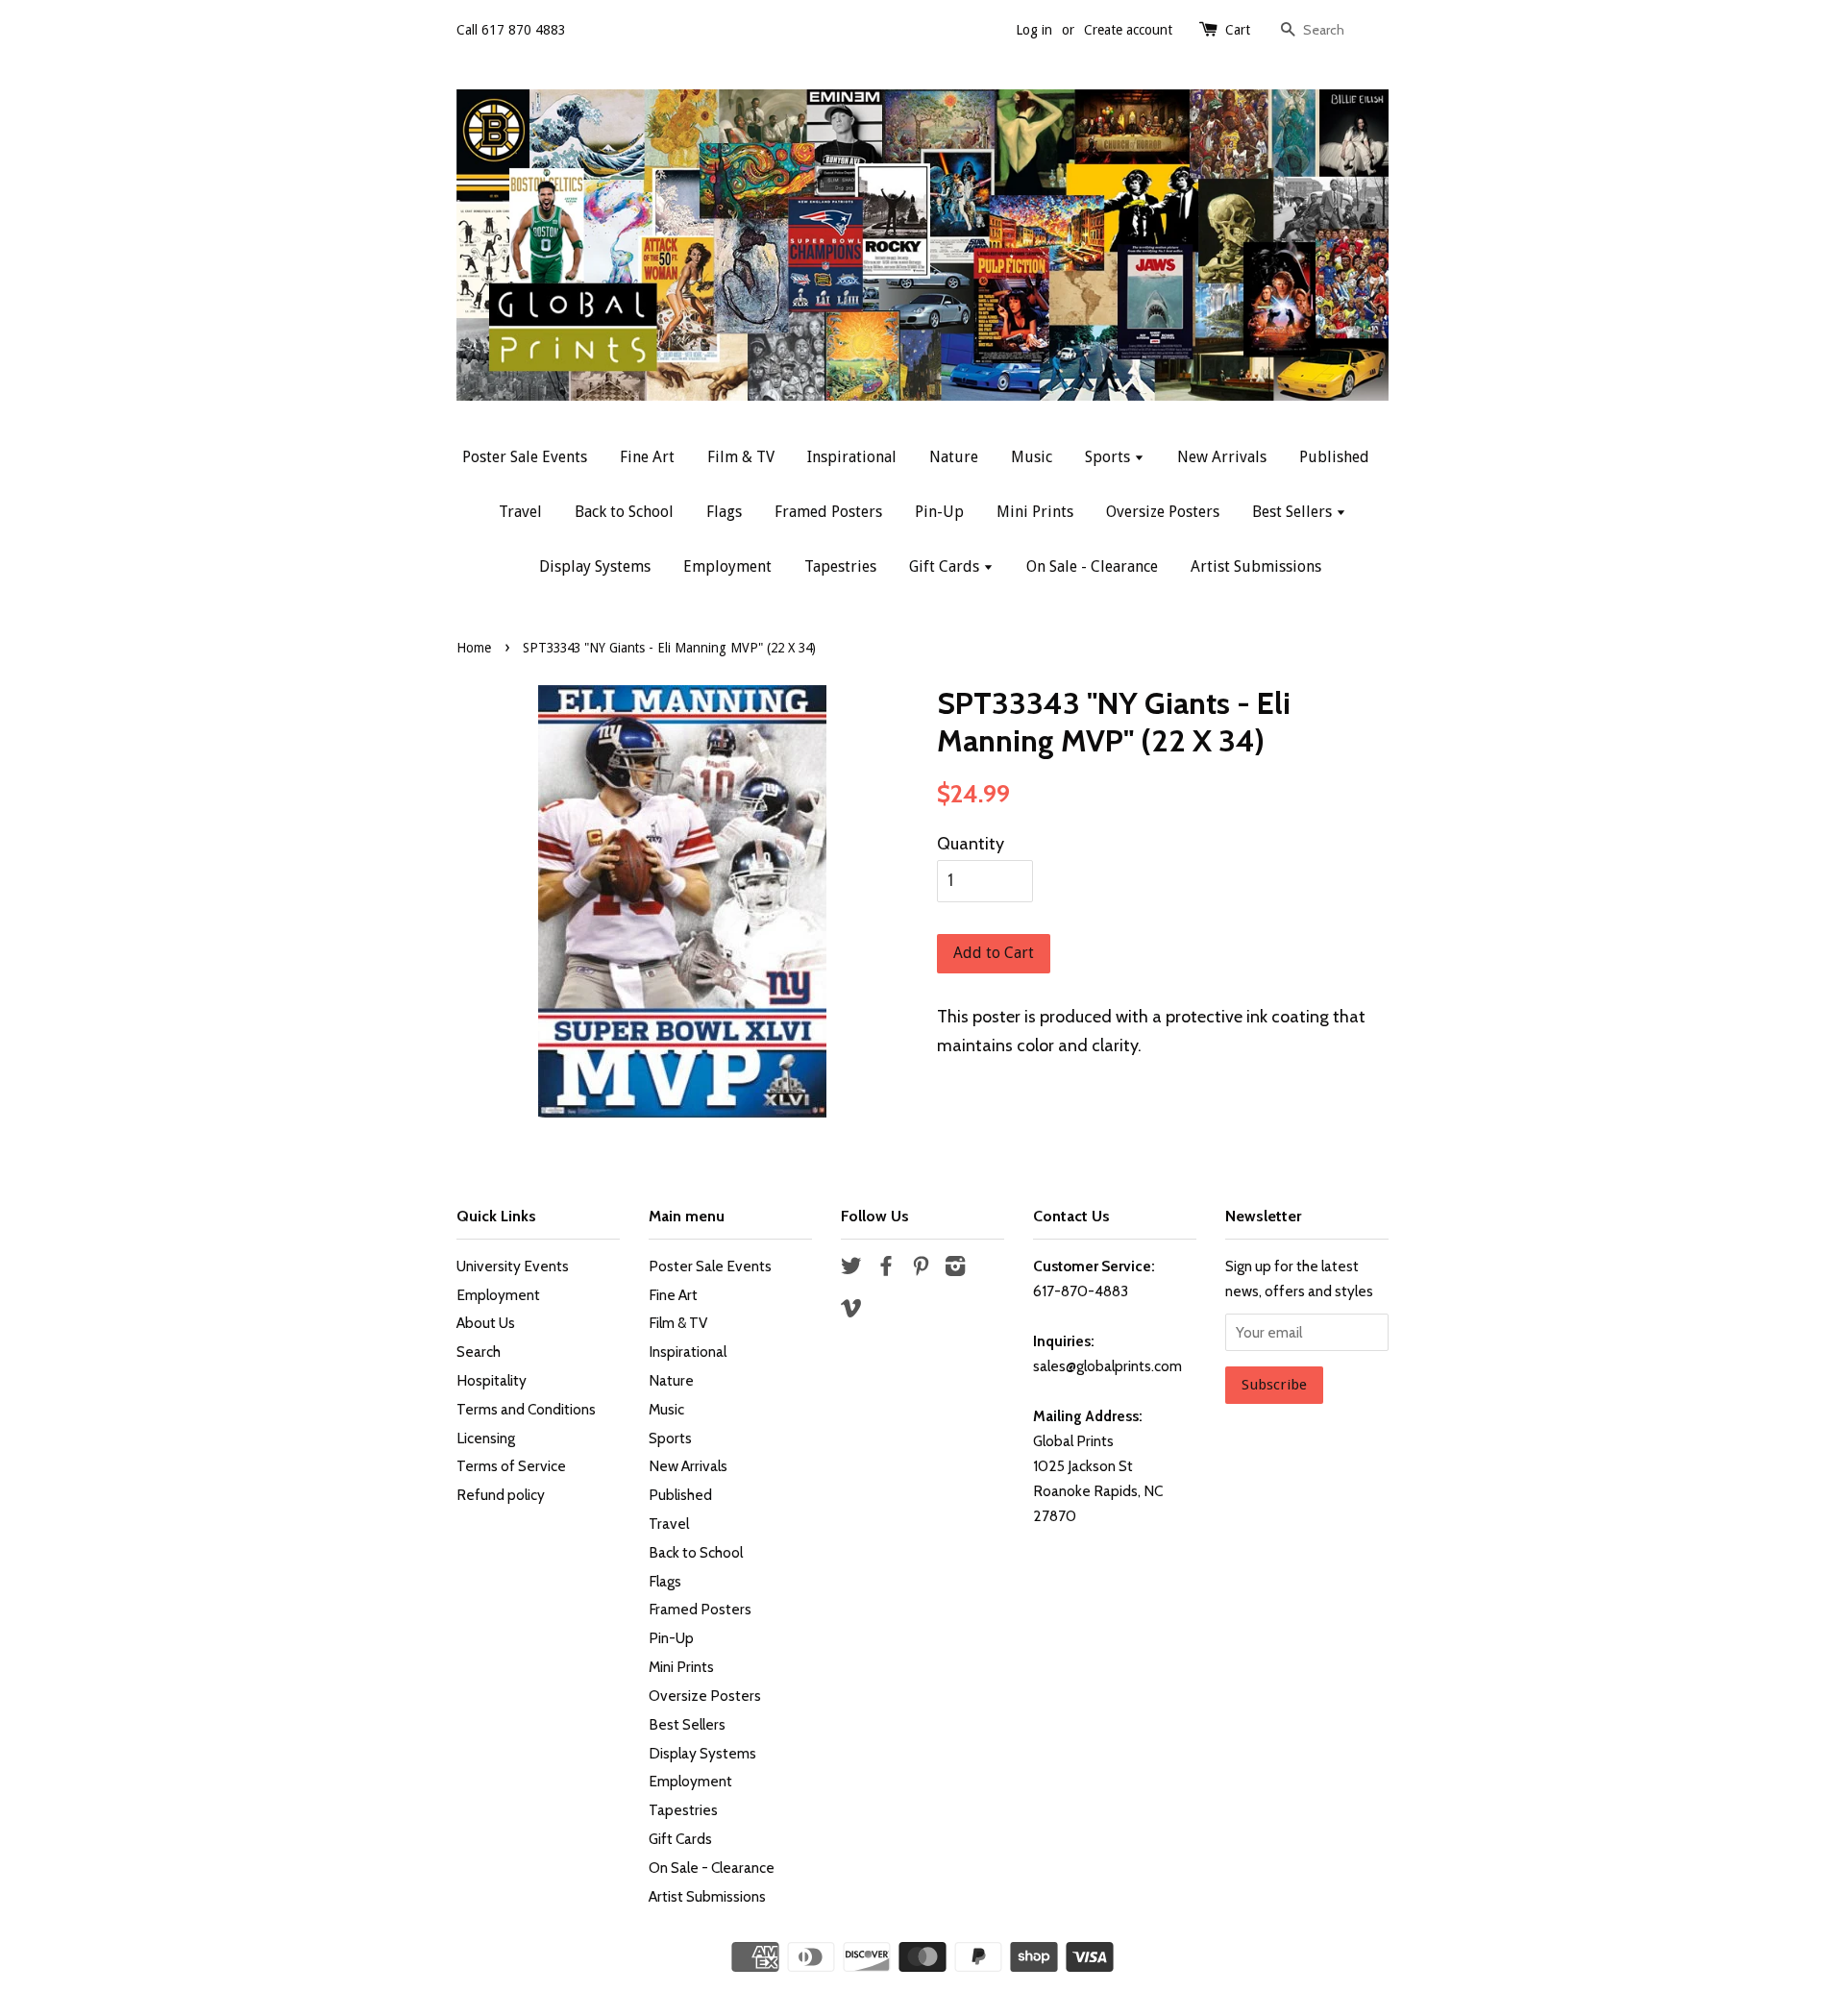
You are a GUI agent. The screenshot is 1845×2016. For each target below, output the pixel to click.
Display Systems (595, 566)
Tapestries (840, 566)
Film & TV (741, 457)
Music (1032, 457)
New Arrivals (1222, 457)
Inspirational (852, 457)
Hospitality (492, 1380)
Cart (1238, 30)
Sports (1109, 457)
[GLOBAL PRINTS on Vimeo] (851, 1311)
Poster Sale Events (525, 457)
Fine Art (647, 457)
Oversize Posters (1163, 512)
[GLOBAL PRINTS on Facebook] (886, 1269)
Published (1334, 457)
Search (479, 1352)
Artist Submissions (1256, 566)
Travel (520, 512)
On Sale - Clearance (1092, 566)
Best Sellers (1294, 512)
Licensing (486, 1438)
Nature (954, 457)
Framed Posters (828, 512)
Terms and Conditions (526, 1409)
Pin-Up (939, 512)
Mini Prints (1035, 512)
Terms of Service (511, 1466)
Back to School (624, 512)
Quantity (971, 844)
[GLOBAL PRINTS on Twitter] (851, 1269)
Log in (1034, 30)
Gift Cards (946, 566)
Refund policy (501, 1495)
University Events (513, 1266)
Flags (724, 512)
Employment (727, 566)
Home (474, 648)
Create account (1128, 30)
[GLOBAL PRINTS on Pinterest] (921, 1269)
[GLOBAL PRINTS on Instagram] (955, 1269)
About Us (486, 1323)
